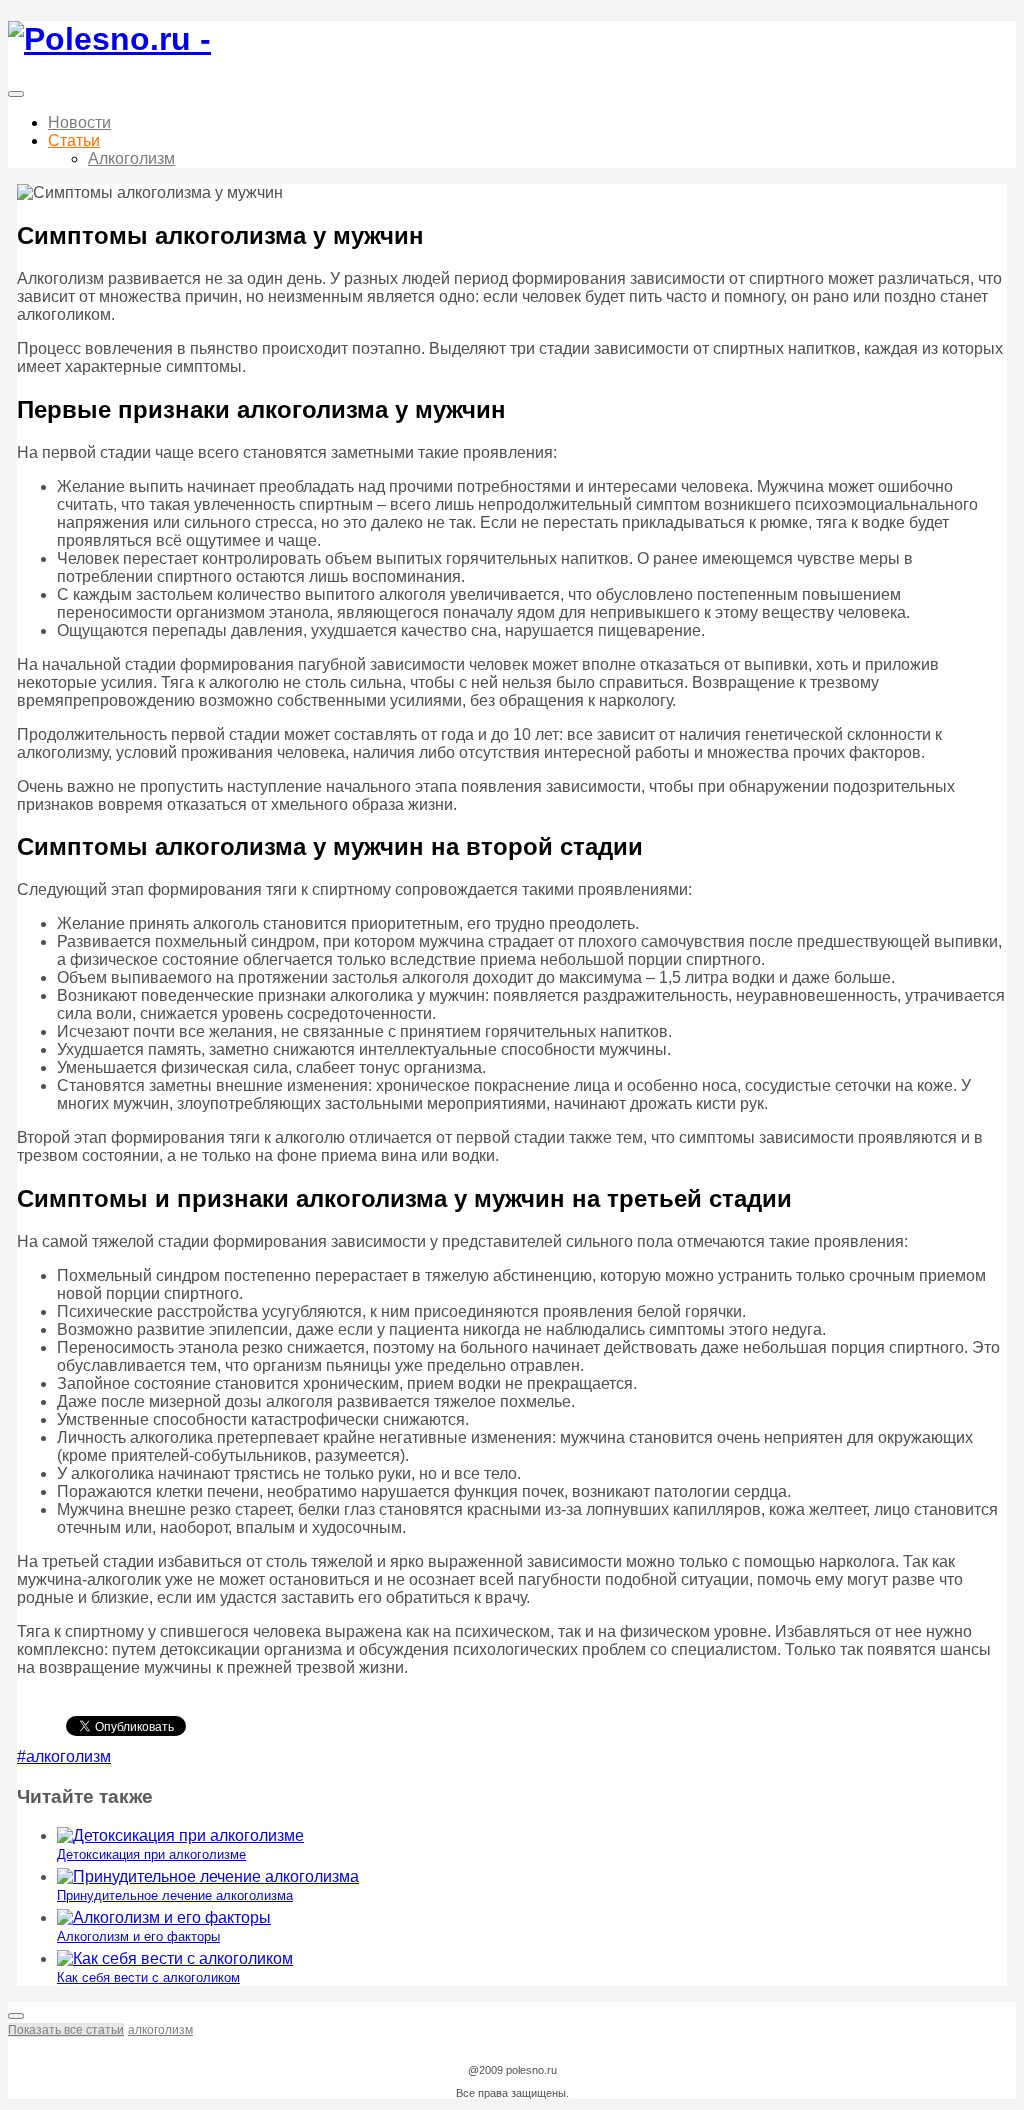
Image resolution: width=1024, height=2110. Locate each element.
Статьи (74, 140)
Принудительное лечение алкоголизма (175, 1895)
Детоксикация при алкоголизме (151, 1854)
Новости (79, 122)
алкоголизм (160, 2030)
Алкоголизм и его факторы (138, 1936)
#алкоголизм (64, 1756)
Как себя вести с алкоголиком (148, 1977)
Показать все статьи (66, 2030)
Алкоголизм (131, 158)
